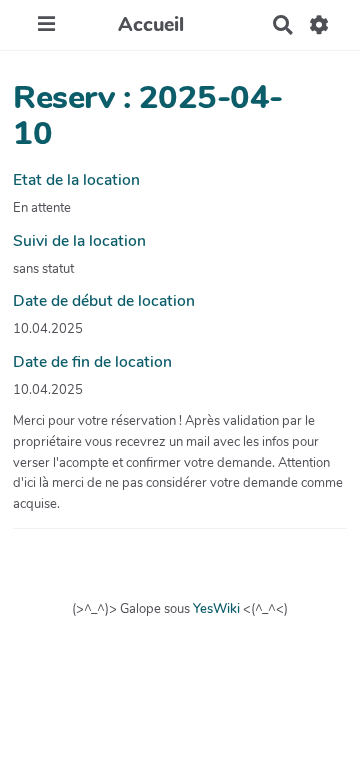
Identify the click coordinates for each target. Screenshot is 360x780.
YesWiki (216, 609)
